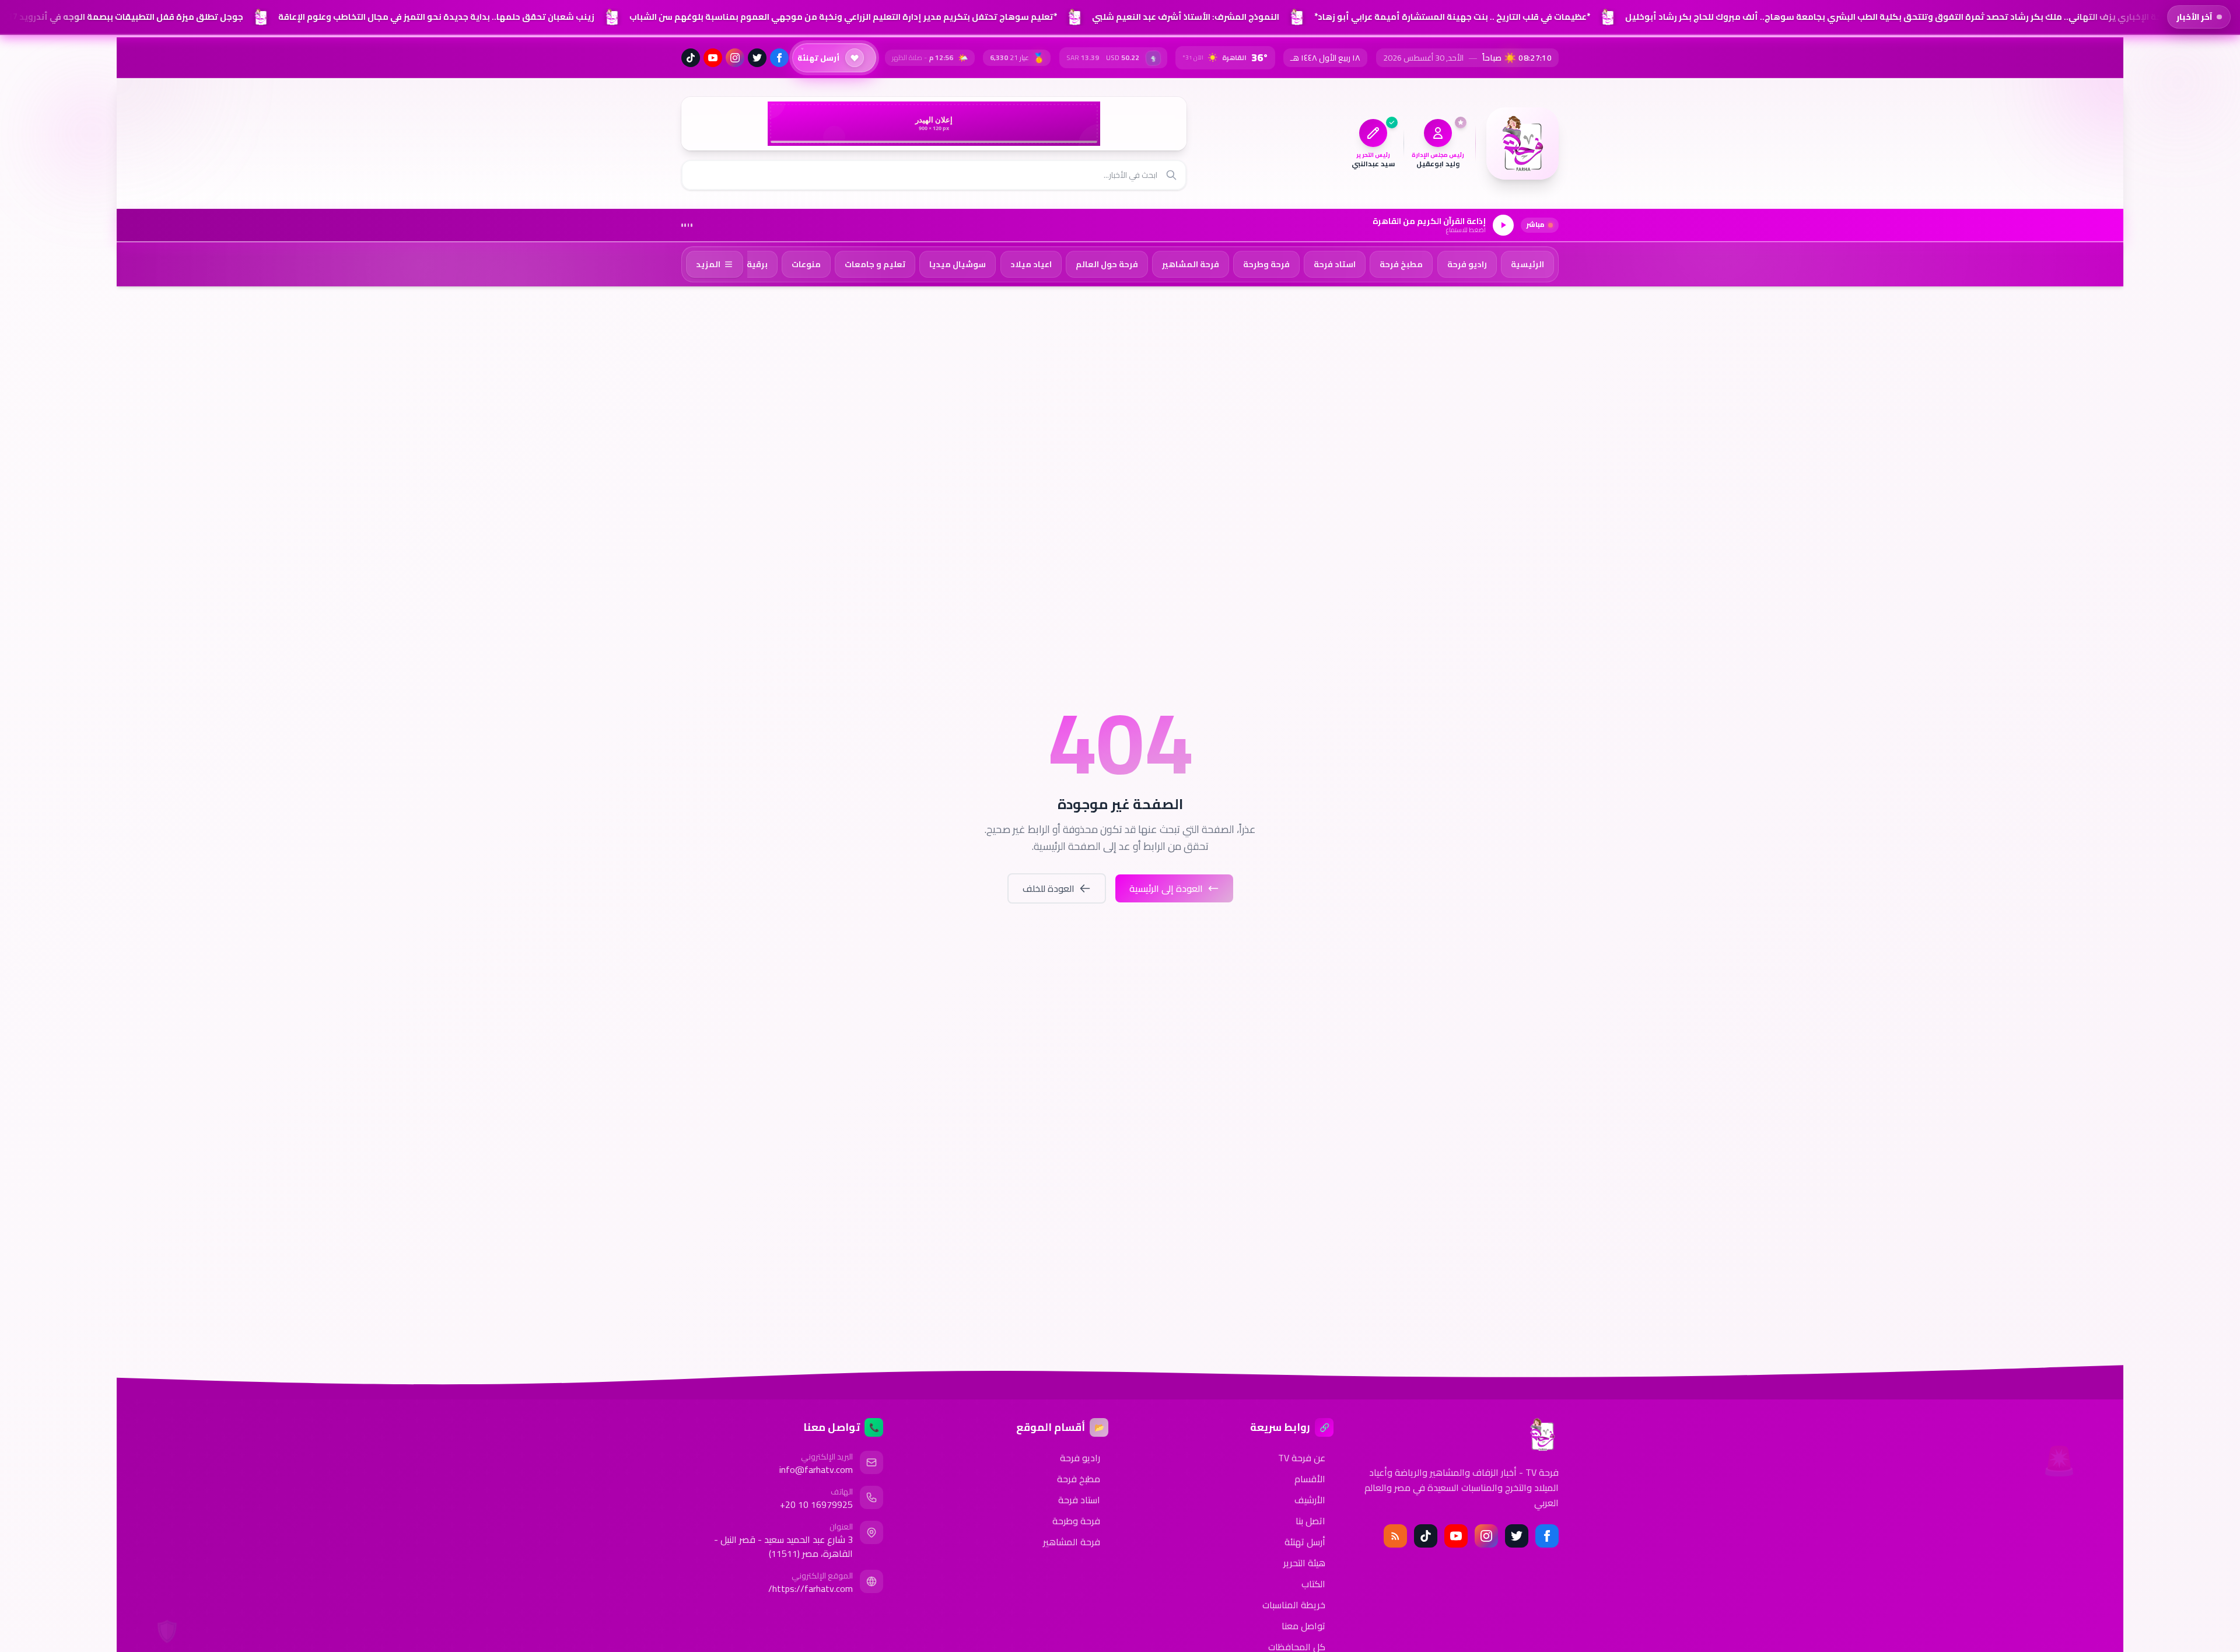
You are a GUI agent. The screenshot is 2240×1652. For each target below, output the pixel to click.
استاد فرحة (1079, 1500)
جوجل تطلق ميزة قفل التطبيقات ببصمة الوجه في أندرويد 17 (123, 17)
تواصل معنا (1303, 1626)
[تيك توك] (691, 58)
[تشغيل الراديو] (1503, 225)
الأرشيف (1310, 1500)
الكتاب (1313, 1584)
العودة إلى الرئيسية (1166, 888)
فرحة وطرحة (1076, 1521)
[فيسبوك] (779, 58)
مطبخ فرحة (1079, 1479)
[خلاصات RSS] (1395, 1536)
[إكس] (1517, 1536)
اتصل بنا (1310, 1521)
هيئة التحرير (1304, 1563)
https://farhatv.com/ (811, 1588)
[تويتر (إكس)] (757, 58)
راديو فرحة (1080, 1458)
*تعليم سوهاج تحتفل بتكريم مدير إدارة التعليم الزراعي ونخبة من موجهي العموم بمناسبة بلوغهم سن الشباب (840, 17)
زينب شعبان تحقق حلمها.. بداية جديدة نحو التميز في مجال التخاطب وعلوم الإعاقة (433, 17)
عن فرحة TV (1302, 1458)
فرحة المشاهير (1072, 1542)
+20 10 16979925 (816, 1504)
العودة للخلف (1049, 888)
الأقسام (1310, 1479)
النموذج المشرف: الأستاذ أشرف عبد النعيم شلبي (1183, 17)
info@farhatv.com (816, 1469)
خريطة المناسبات (1294, 1605)
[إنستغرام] (735, 58)
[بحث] (1171, 175)
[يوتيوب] (713, 58)
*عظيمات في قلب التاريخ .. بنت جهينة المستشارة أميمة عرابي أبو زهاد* (1449, 17)
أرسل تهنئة (1305, 1542)
